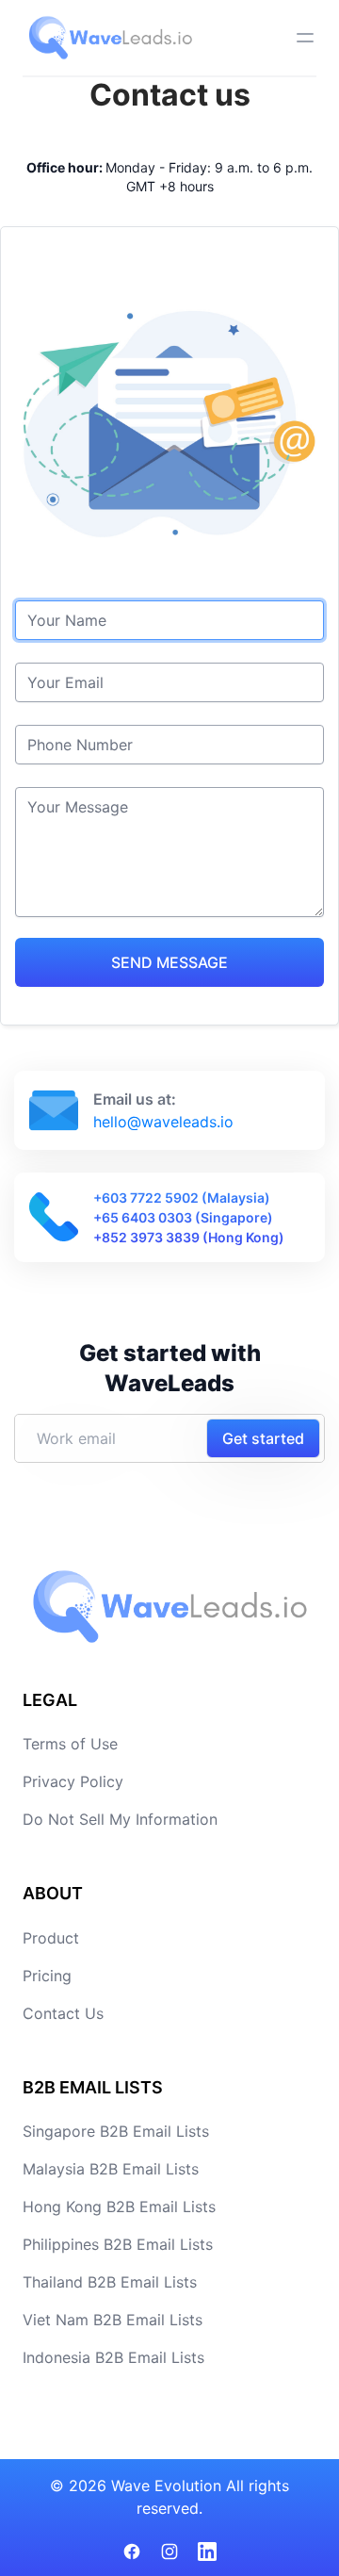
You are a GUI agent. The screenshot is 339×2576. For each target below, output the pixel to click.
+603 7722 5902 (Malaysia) (182, 1198)
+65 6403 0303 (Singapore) (183, 1217)
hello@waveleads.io (163, 1122)
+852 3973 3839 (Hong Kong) (189, 1237)
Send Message (169, 962)
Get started (263, 1438)
